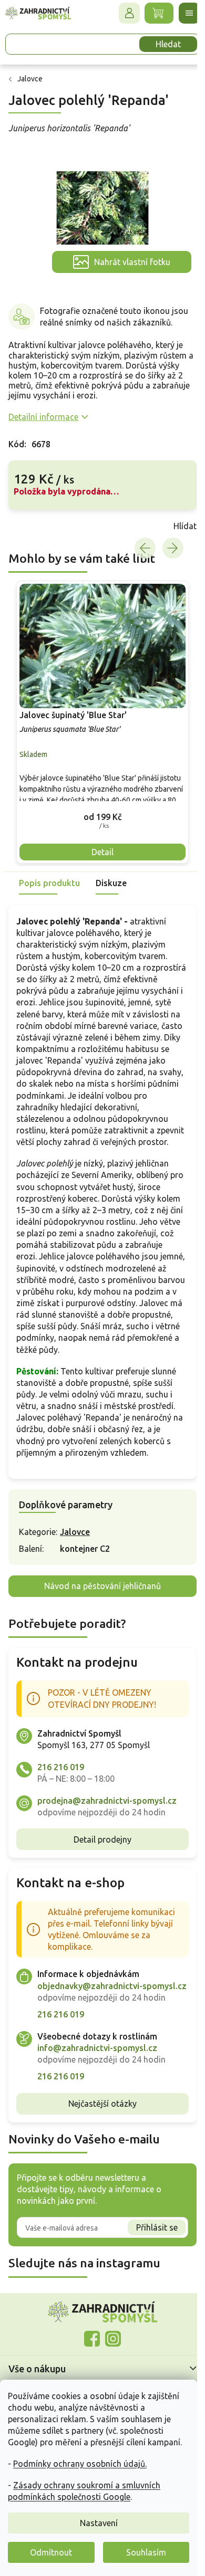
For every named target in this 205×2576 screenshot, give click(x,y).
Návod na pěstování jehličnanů (102, 1586)
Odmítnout (51, 2552)
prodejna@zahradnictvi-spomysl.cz (107, 1801)
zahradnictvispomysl (113, 2339)
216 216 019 (61, 1767)
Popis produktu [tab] (49, 883)
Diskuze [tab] (111, 883)
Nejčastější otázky (102, 2104)
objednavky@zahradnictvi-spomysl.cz (112, 1986)
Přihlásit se (157, 2227)
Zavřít (32, 526)
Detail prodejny (102, 1839)
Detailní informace (43, 417)
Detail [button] (102, 852)
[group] (102, 722)
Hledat (168, 44)
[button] (102, 817)
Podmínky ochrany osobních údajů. (80, 2464)
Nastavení (99, 2523)
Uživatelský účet (129, 13)
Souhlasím (146, 2552)
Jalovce (75, 1532)
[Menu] (189, 13)
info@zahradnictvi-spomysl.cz (97, 2048)
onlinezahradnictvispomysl (92, 2339)
